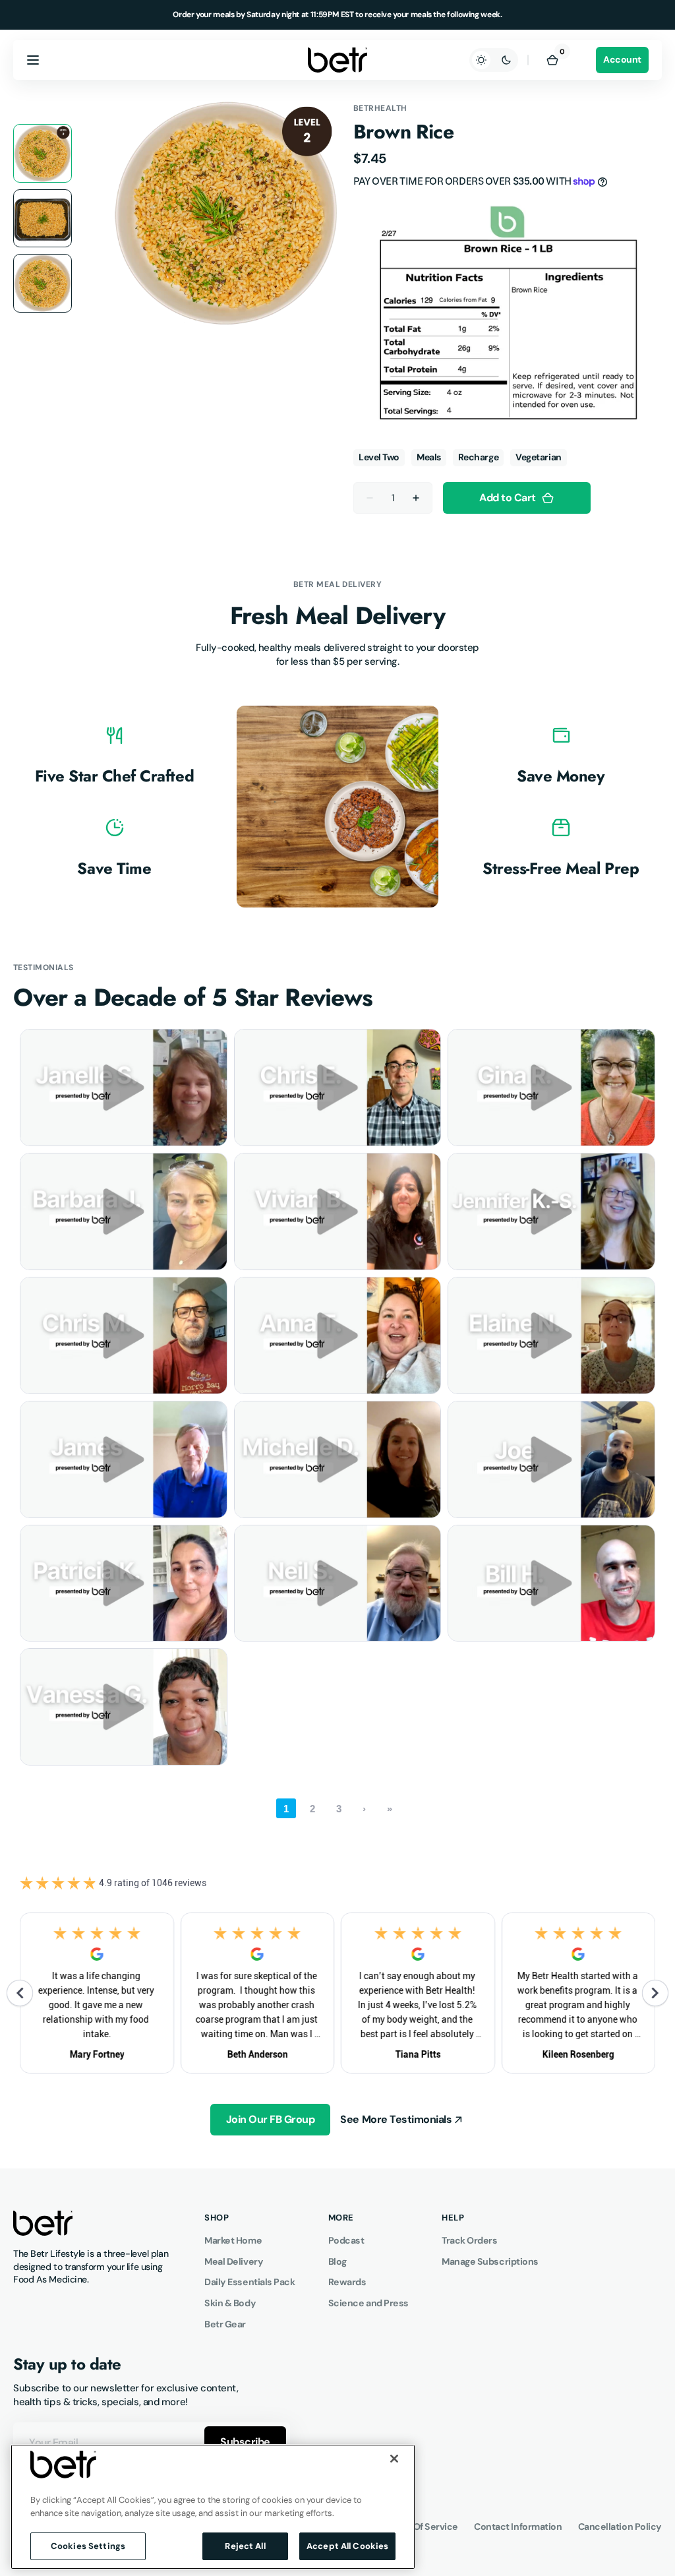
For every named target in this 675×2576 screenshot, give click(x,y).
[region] (213, 2507)
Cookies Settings (88, 2546)
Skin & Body (230, 2303)
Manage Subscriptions (490, 2261)
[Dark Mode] (494, 60)
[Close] (394, 2459)
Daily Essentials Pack (250, 2282)
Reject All (245, 2546)
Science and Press (368, 2303)
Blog (337, 2261)
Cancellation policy (620, 2527)
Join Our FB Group (271, 2119)
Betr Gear (225, 2324)
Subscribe (245, 2442)
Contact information (518, 2527)
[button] (33, 60)
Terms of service (421, 2527)
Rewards (347, 2282)
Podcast (346, 2240)
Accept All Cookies (347, 2546)
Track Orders (470, 2240)
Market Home (233, 2240)
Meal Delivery (234, 2261)
